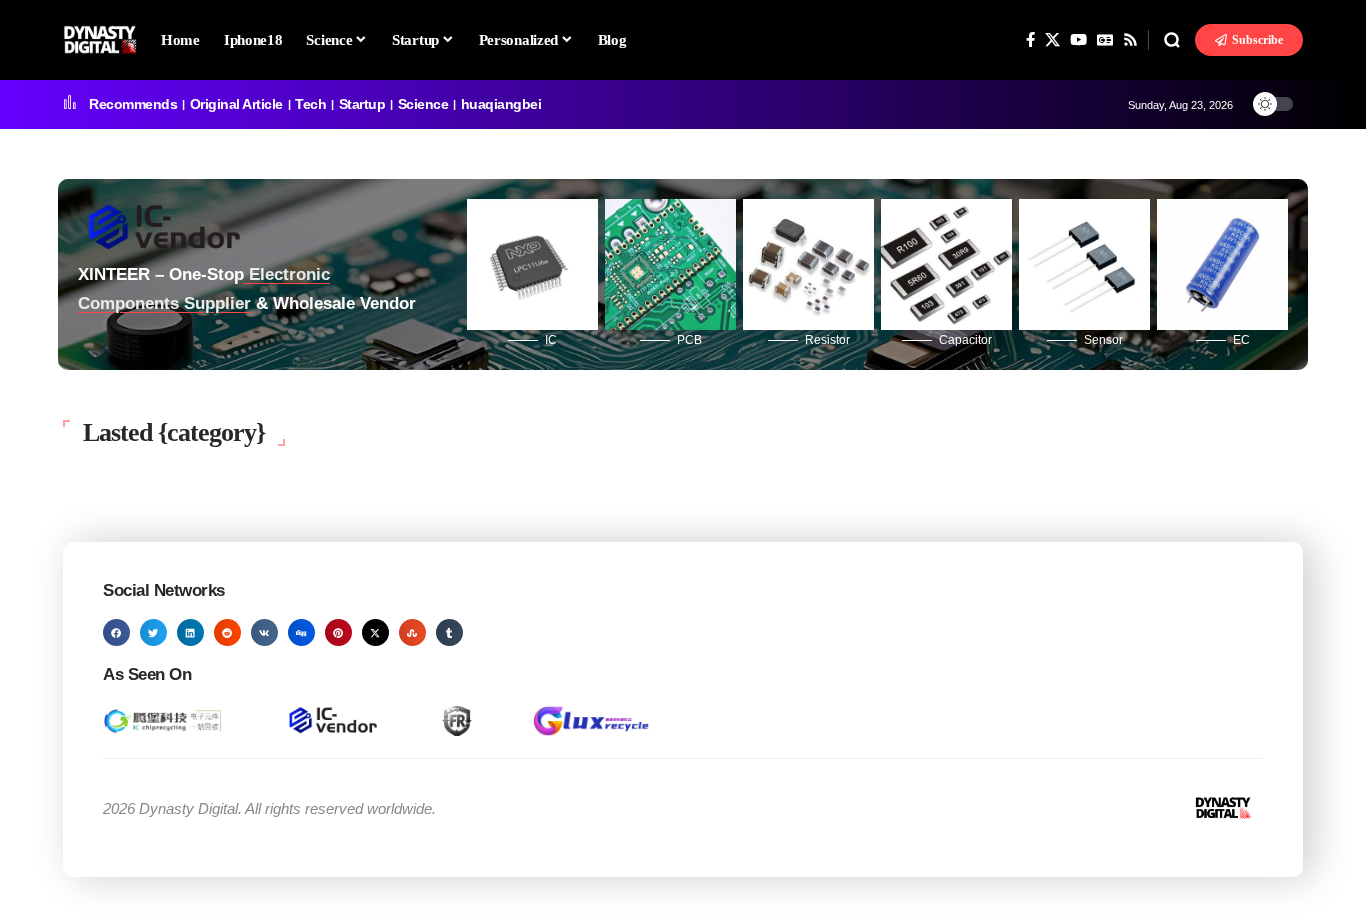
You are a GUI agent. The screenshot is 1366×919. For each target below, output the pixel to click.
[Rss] (1130, 40)
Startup (362, 104)
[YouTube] (1078, 40)
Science (423, 104)
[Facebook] (1030, 40)
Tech (310, 104)
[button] (1172, 40)
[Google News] (1105, 40)
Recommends (133, 104)
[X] (1052, 40)
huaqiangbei (501, 104)
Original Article (236, 104)
